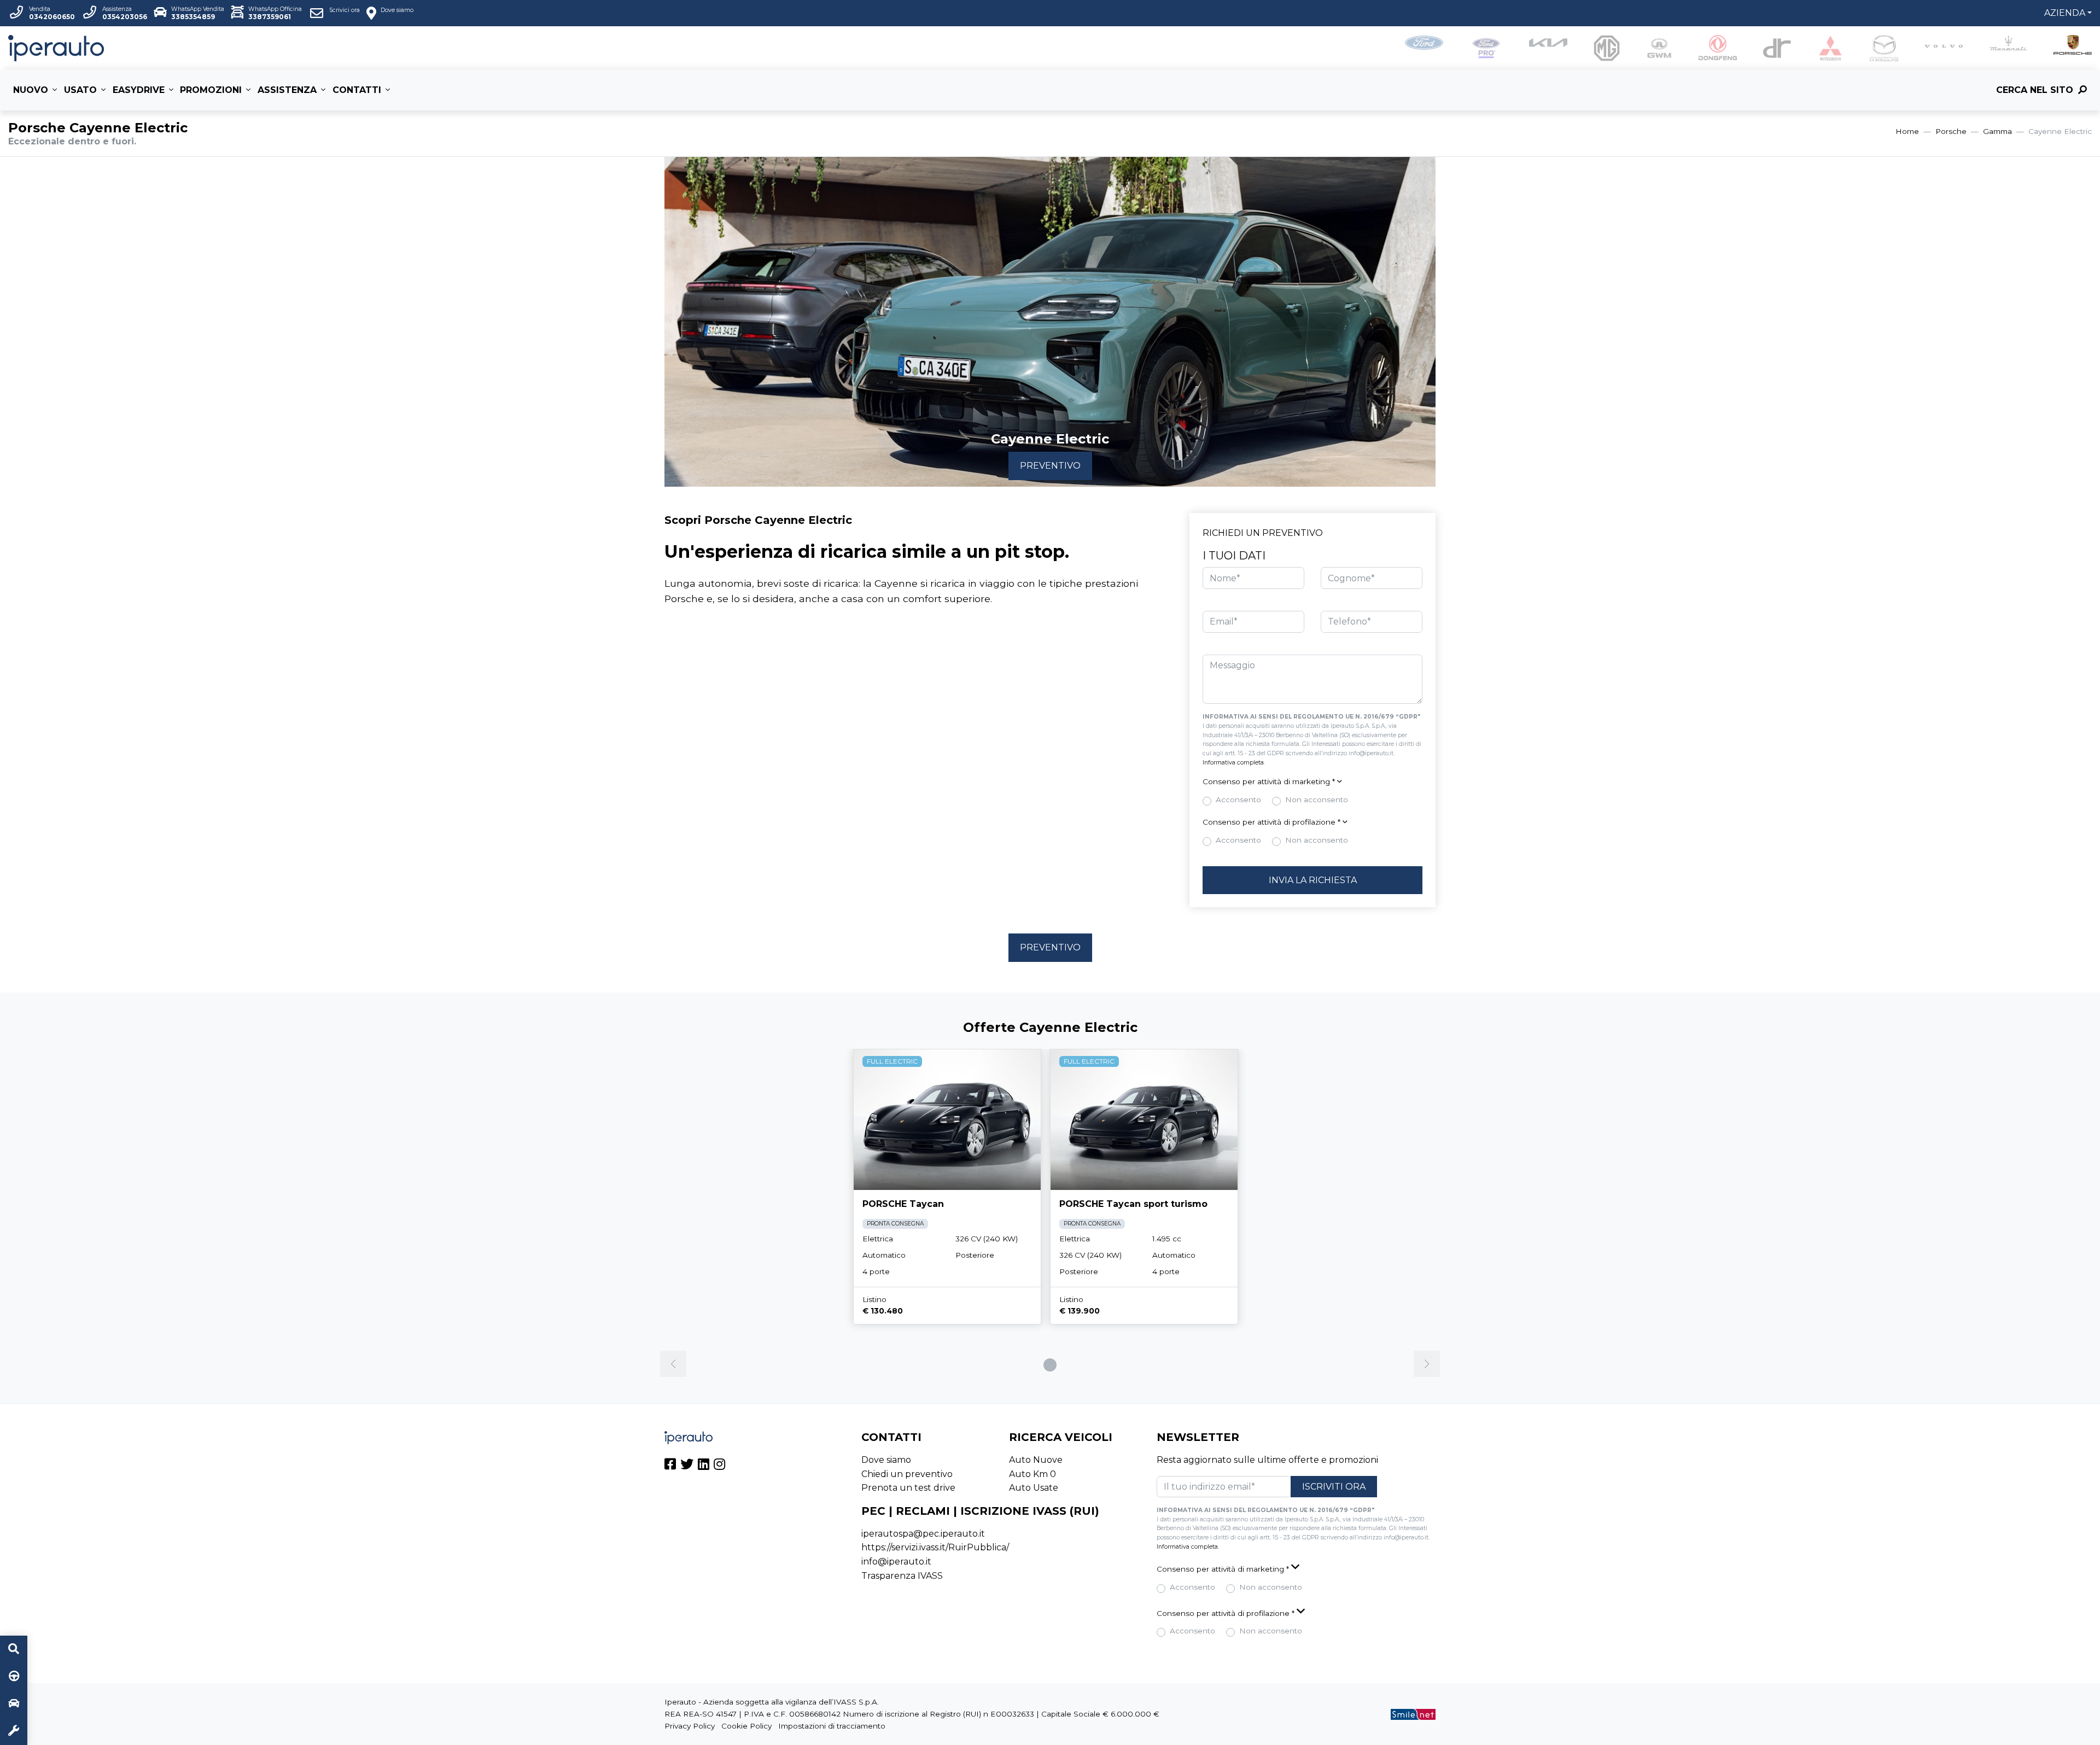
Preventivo (1050, 466)
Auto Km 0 (1032, 1474)
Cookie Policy (746, 1726)
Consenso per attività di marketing (1269, 781)
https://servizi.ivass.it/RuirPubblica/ (935, 1547)
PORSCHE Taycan (903, 1204)
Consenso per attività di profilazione (1271, 822)
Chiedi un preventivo (907, 1474)
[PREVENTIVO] (14, 1704)
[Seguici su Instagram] (719, 1466)
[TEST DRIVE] (14, 1677)
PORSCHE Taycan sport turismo (1133, 1204)
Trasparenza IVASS (902, 1576)
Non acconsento (1317, 799)
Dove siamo (886, 1460)
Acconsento (1238, 799)
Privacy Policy (690, 1726)
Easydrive (139, 90)
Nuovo (31, 90)
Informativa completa (1233, 763)
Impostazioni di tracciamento (832, 1726)
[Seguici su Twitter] (687, 1466)
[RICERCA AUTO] (14, 1649)
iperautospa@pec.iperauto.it (923, 1534)
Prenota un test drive (908, 1488)
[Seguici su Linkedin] (704, 1466)
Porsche (1951, 131)
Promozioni (211, 90)
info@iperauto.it (896, 1562)
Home (1907, 131)
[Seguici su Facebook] (670, 1466)
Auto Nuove (1036, 1460)
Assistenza (287, 90)
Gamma (1997, 131)
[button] (1312, 782)
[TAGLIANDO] (14, 1731)
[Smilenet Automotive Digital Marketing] (1413, 1714)
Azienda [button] (2065, 13)
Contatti (357, 90)
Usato (80, 90)
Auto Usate (1034, 1488)
